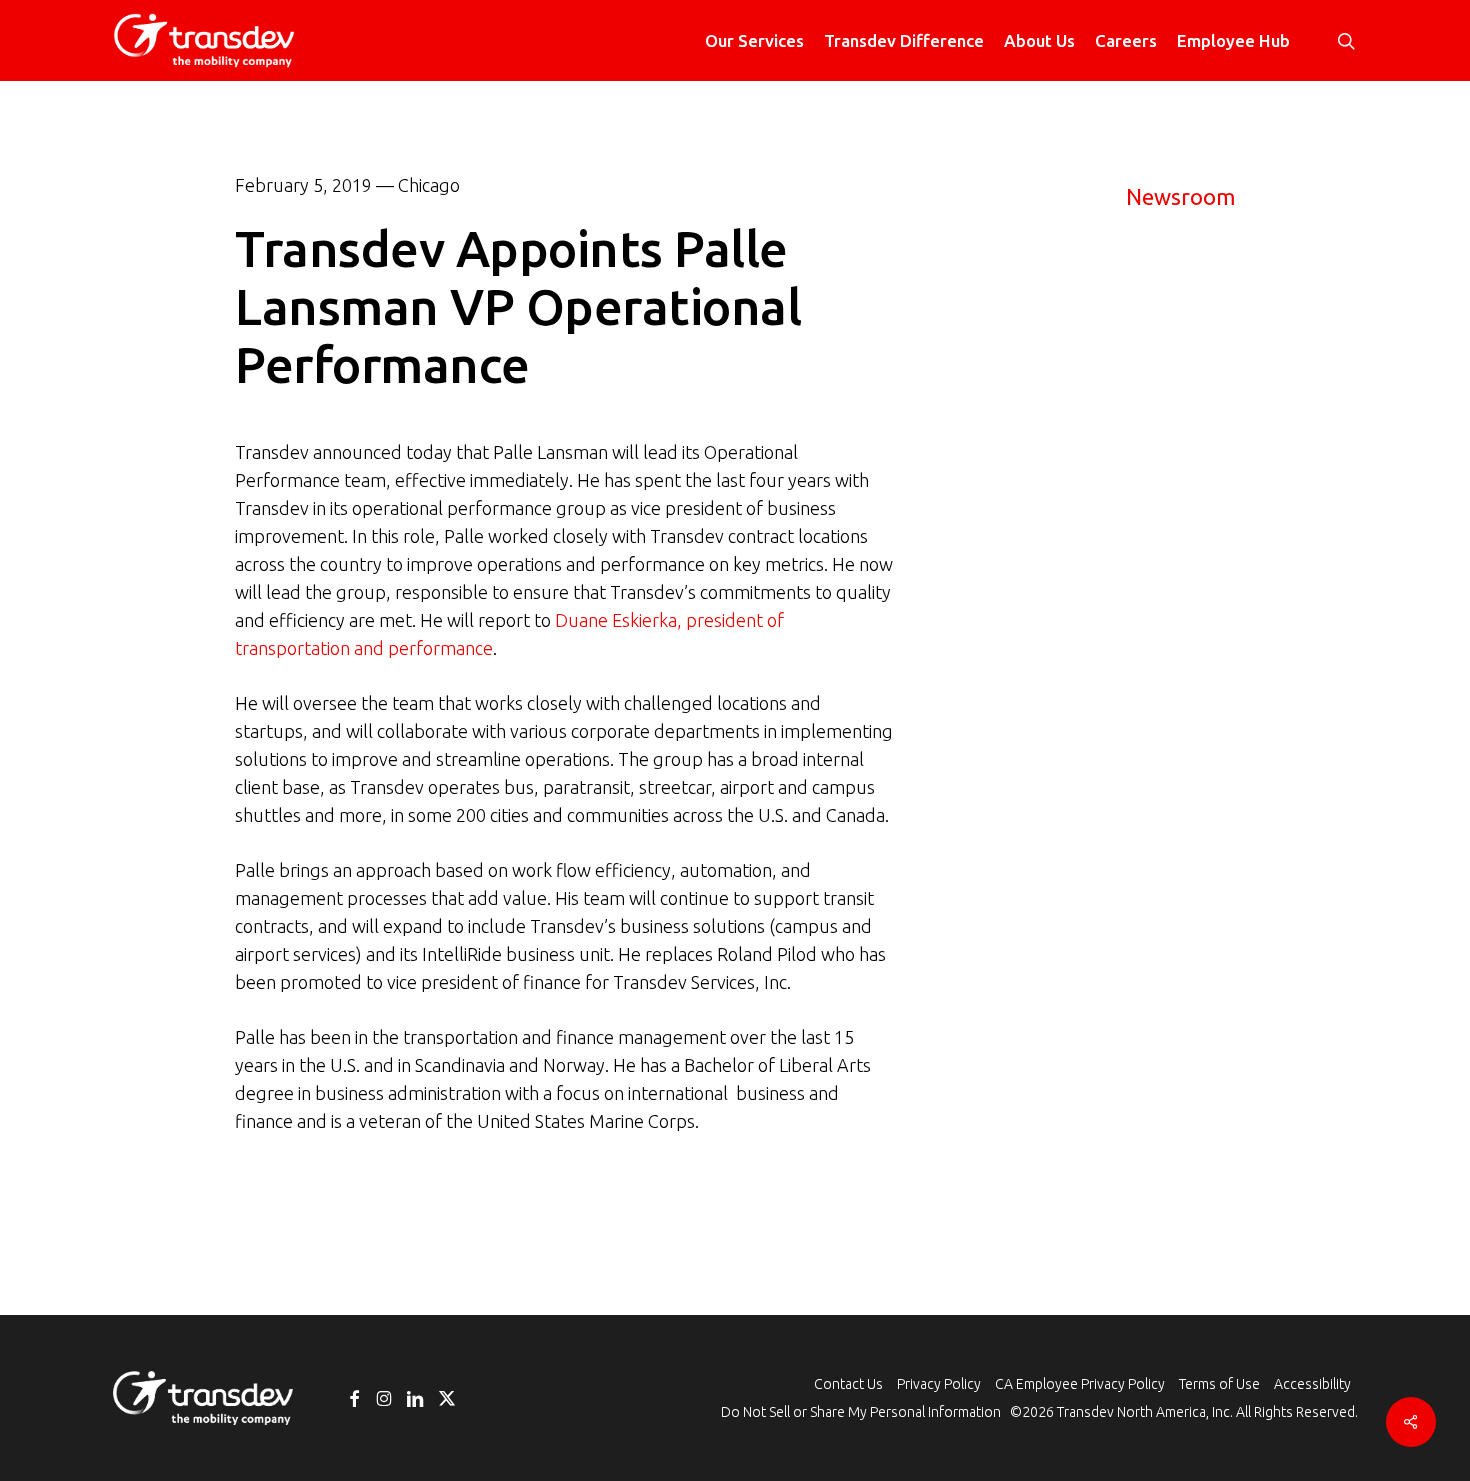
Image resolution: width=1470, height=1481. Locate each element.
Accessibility (1312, 1384)
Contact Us (848, 1384)
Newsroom (1180, 196)
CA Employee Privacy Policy (1080, 1384)
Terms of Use (1219, 1384)
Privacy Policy (939, 1384)
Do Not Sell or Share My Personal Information (861, 1412)
